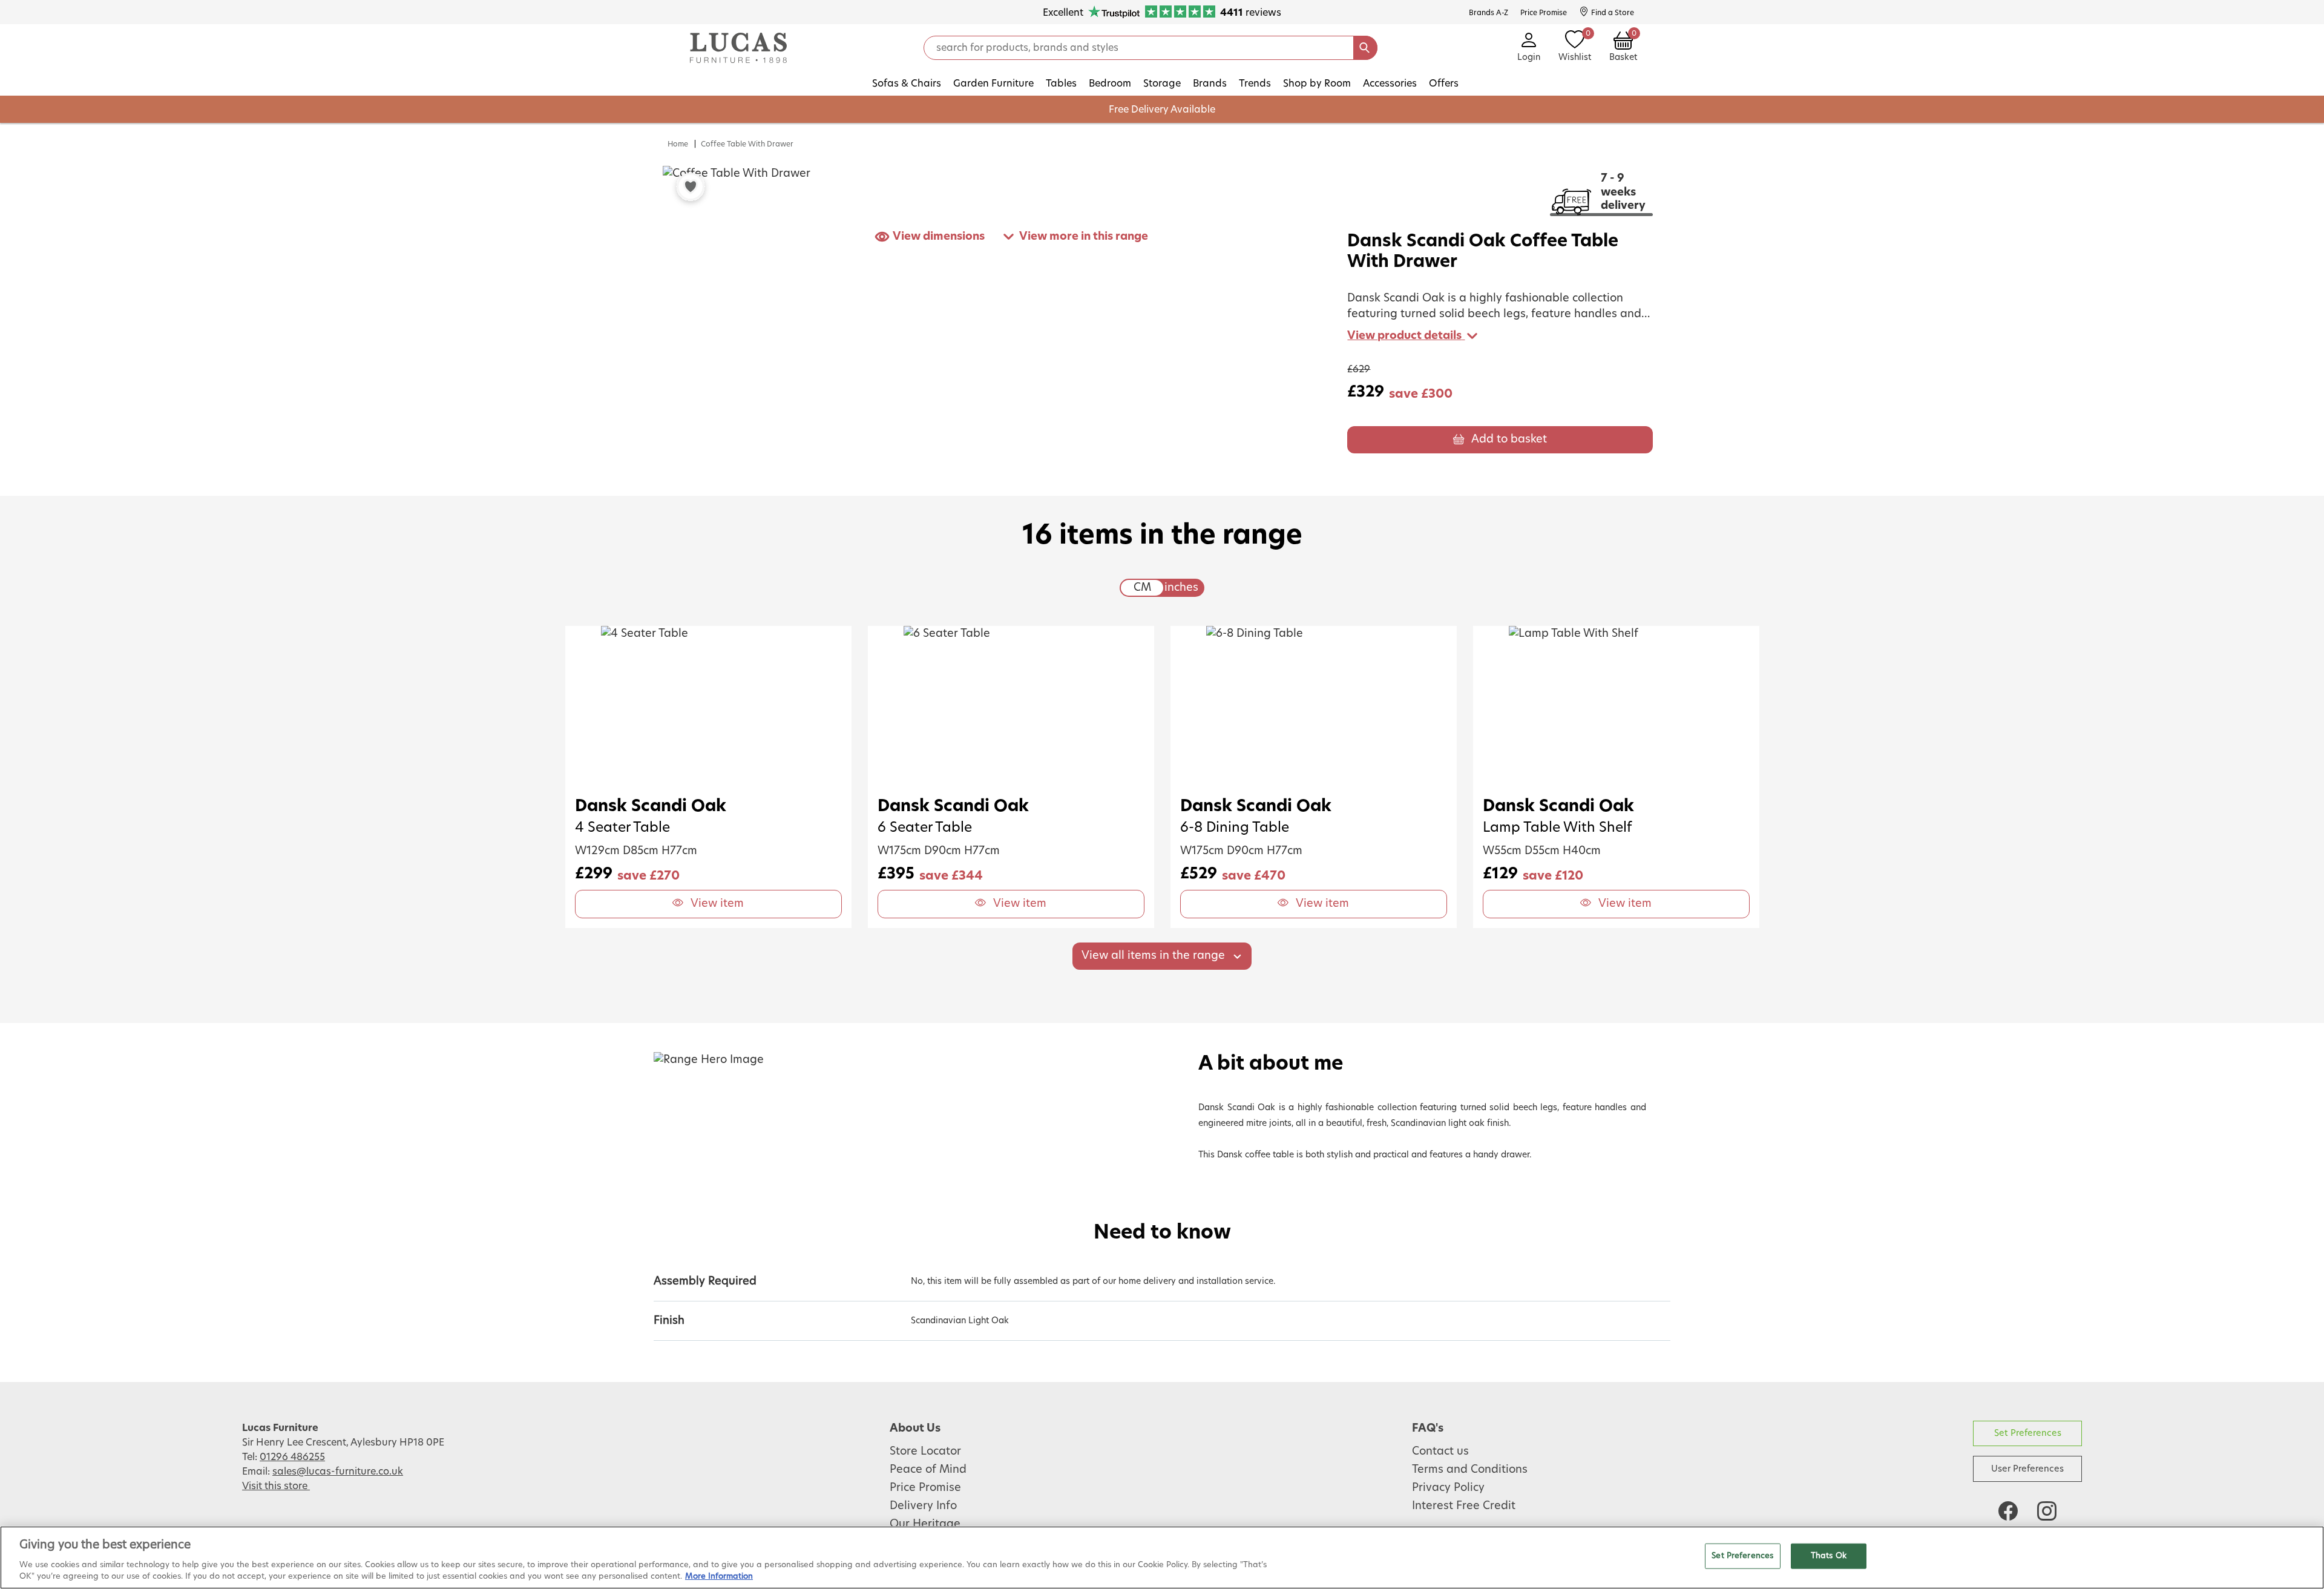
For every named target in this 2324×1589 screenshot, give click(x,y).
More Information (719, 1577)
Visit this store (276, 1486)
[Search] (1365, 48)
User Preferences (2027, 1469)
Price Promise (925, 1488)
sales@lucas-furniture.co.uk (338, 1472)
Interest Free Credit (1464, 1506)
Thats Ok (1829, 1556)
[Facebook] (2008, 1511)
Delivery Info (923, 1506)
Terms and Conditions (1470, 1470)
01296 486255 (292, 1457)
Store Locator (925, 1452)
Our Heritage (925, 1524)
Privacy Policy (1448, 1488)
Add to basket (1509, 439)
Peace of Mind (928, 1470)
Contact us (1440, 1452)
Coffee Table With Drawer (747, 144)
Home (678, 144)
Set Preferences (2028, 1433)
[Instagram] (2047, 1511)
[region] (1162, 1558)
